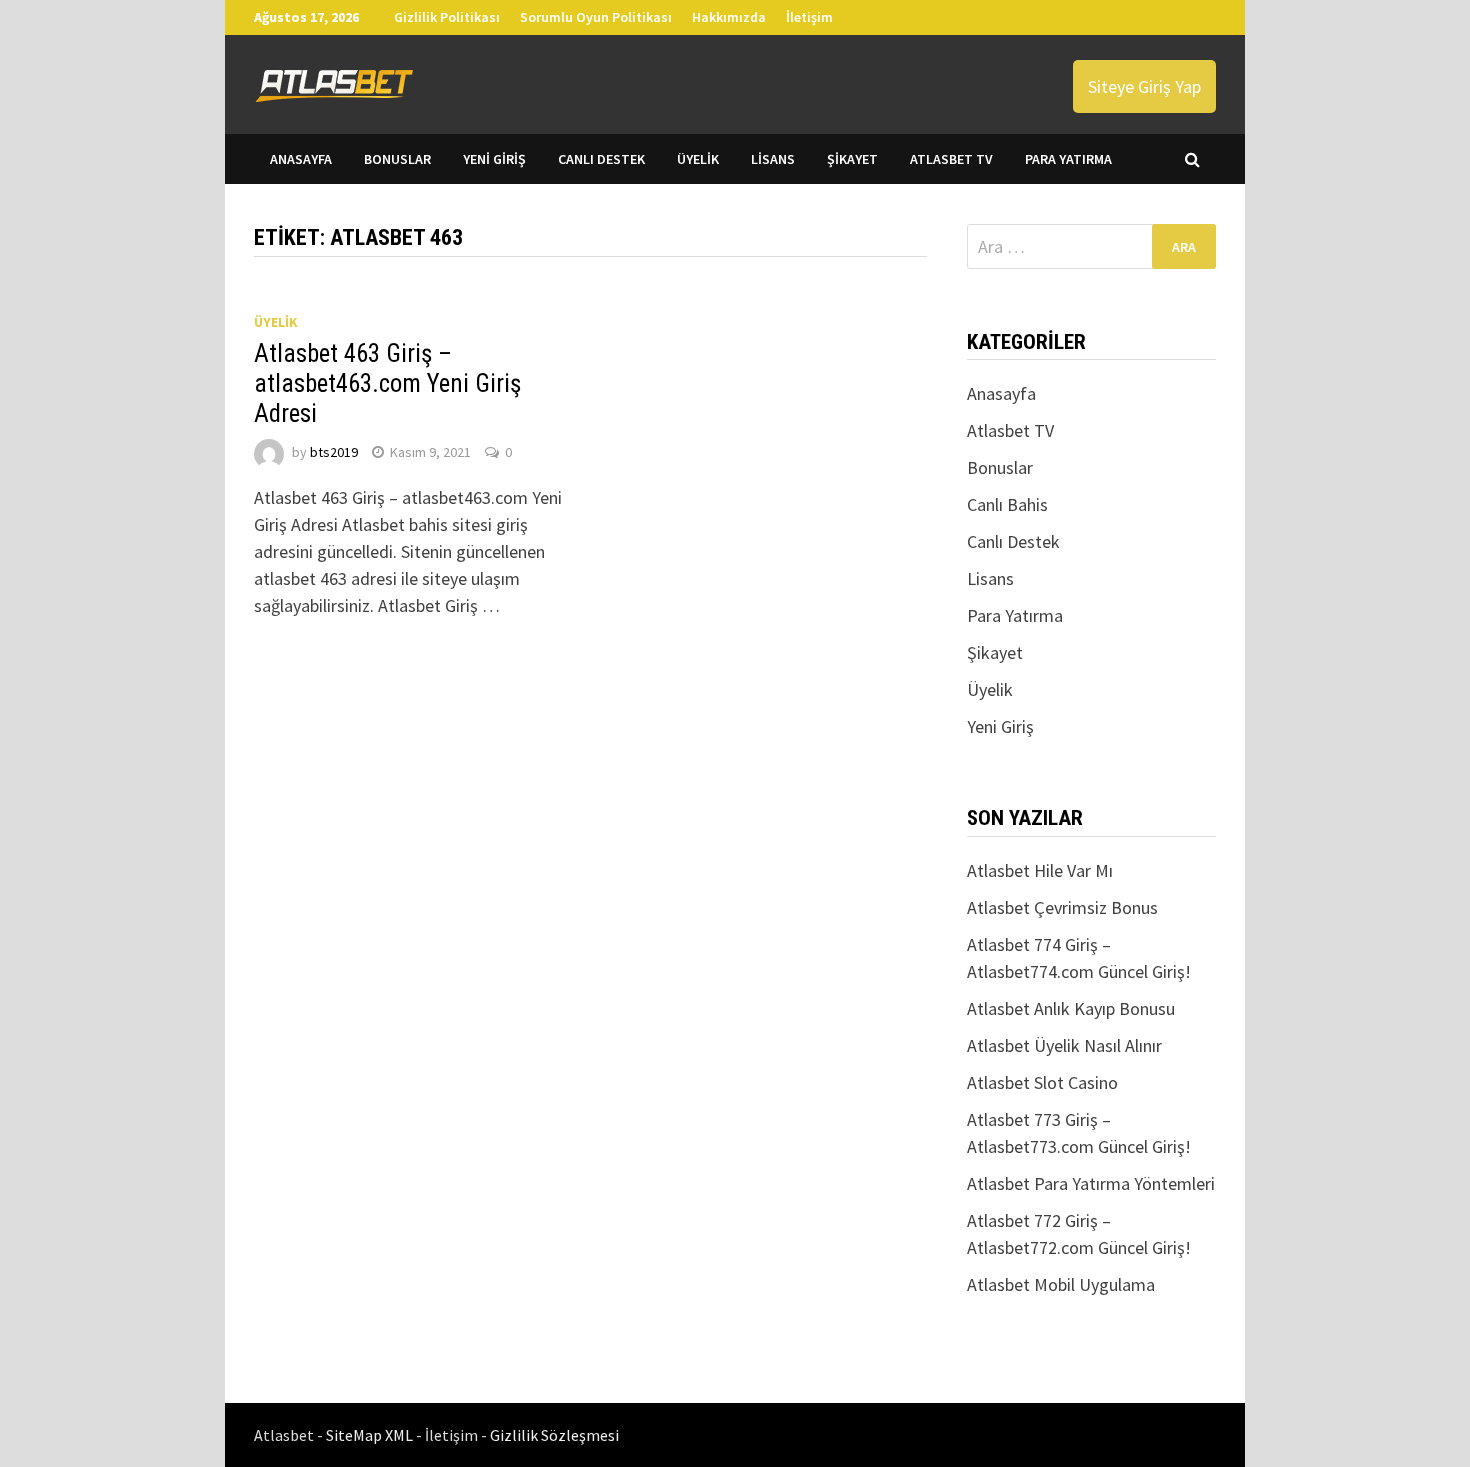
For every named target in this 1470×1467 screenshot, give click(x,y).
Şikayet (852, 159)
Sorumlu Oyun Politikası (596, 17)
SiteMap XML (371, 1435)
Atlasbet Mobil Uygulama (1061, 1284)
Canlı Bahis (1007, 504)
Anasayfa (301, 159)
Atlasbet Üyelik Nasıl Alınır (1064, 1045)
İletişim (809, 17)
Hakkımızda (729, 17)
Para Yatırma (1068, 159)
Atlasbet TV (951, 159)
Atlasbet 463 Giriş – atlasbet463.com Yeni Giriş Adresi (387, 383)
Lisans (773, 159)
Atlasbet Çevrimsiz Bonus (1062, 907)
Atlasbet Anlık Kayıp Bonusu (1071, 1008)
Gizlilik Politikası (447, 17)
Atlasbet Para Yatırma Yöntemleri (1091, 1183)
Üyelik (698, 159)
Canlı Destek (601, 159)
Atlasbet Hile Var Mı (1040, 870)
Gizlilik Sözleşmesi (554, 1435)
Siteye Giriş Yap (1144, 86)
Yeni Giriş (494, 159)
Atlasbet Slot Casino (1042, 1082)
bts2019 (334, 452)
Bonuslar (397, 159)
